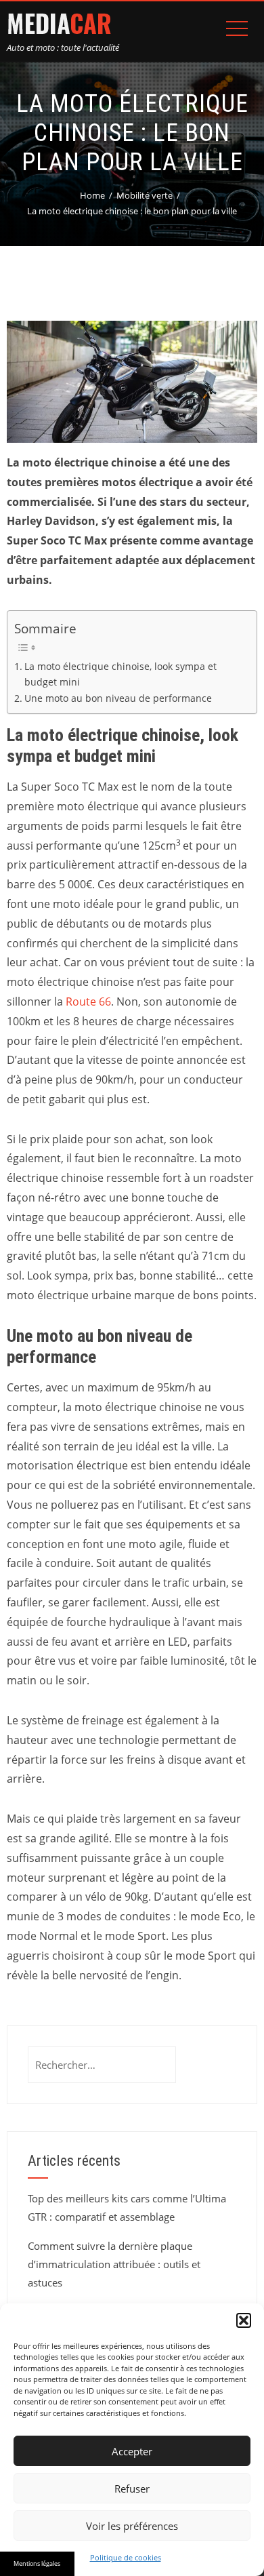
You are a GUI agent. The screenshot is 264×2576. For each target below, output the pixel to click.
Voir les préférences (132, 2526)
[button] (244, 2320)
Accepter (132, 2451)
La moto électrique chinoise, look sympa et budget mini (120, 674)
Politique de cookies (126, 2557)
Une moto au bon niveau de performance (118, 698)
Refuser (132, 2489)
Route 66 (88, 1002)
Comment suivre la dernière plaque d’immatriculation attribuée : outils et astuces (114, 2264)
